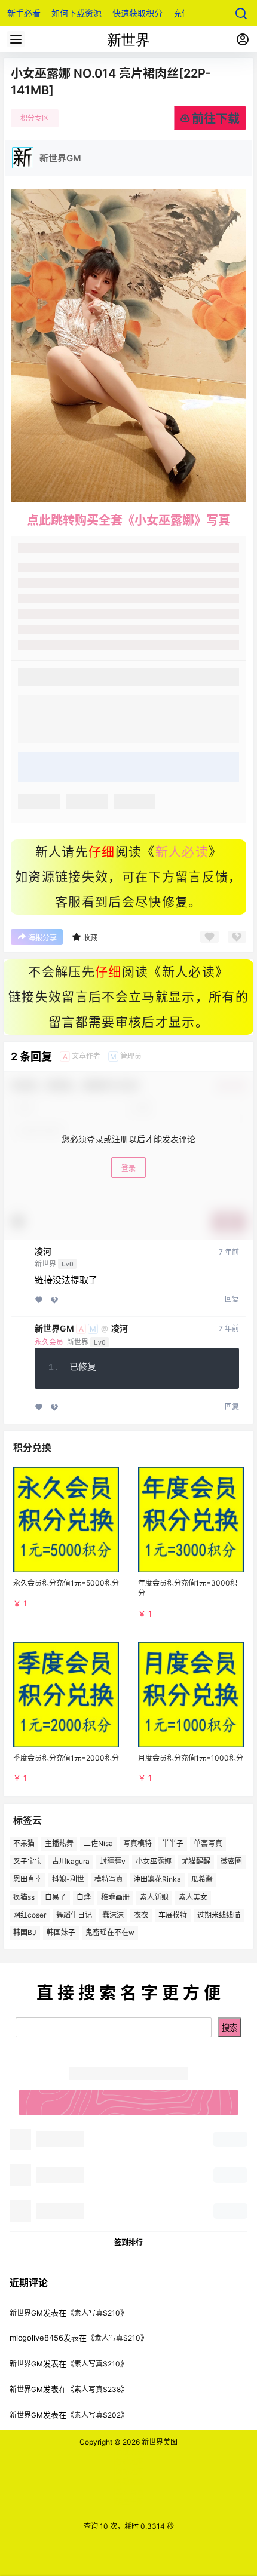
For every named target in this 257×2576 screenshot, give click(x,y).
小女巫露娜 (154, 1861)
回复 (232, 1299)
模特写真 (109, 1879)
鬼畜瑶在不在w (110, 1932)
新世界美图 (159, 2442)
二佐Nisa (98, 1843)
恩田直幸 (27, 1879)
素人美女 (193, 1896)
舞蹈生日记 (74, 1914)
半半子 (173, 1843)
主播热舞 (59, 1843)
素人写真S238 (97, 2389)
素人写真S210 (97, 2313)
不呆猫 (24, 1843)
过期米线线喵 (219, 1914)
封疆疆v (113, 1861)
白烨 (84, 1896)
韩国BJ (25, 1932)
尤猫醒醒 (196, 1861)
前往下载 (216, 119)
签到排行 (128, 2242)
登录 (128, 1168)
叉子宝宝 (27, 1861)
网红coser (30, 1914)
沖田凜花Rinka (157, 1879)
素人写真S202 (97, 2415)
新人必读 (182, 852)
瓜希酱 (202, 1879)
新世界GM (54, 1329)
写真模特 (137, 1843)
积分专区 (35, 118)
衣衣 (141, 1914)
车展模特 (173, 1914)
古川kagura (71, 1861)
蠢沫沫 (113, 1914)
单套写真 (208, 1843)
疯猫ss (24, 1896)
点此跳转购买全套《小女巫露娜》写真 (128, 520)
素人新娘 (154, 1896)
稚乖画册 (115, 1896)
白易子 (56, 1896)
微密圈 (231, 1861)
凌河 (43, 1252)
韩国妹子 (61, 1932)
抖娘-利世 (68, 1879)
